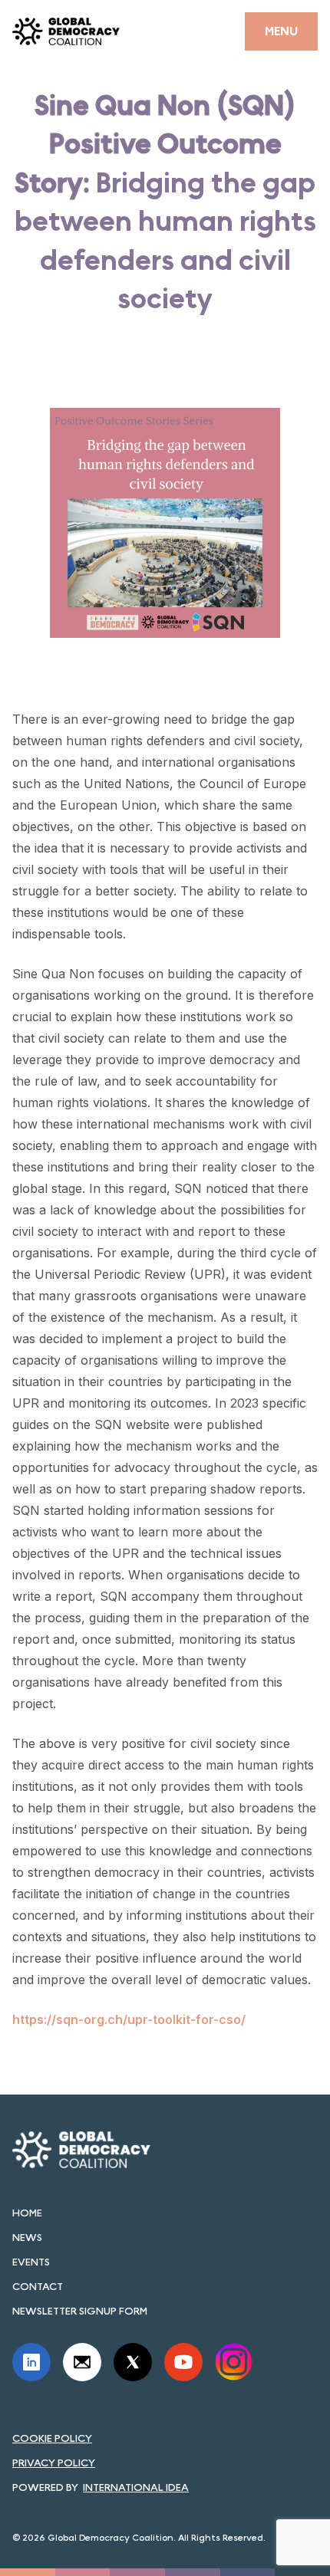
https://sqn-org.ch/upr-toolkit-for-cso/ (129, 2019)
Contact (38, 2286)
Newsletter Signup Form (80, 2311)
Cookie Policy (52, 2438)
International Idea (136, 2487)
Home (27, 2213)
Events (31, 2262)
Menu (281, 31)
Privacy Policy (54, 2463)
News (27, 2237)
